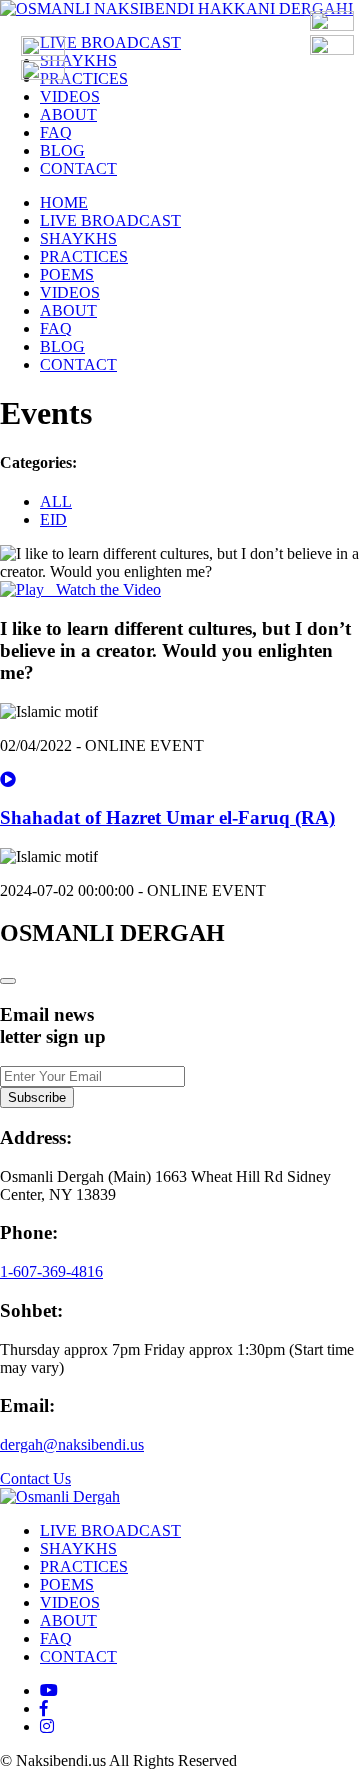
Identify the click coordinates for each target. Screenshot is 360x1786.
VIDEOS (70, 96)
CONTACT (78, 168)
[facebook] (44, 1708)
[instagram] (47, 1726)
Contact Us (35, 1478)
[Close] (8, 981)
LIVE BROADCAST (110, 42)
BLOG (62, 150)
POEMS (67, 274)
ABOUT (68, 114)
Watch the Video (102, 589)
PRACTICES (84, 78)
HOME (64, 202)
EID (53, 519)
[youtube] (49, 1690)
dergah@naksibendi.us (72, 1444)
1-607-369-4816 (51, 1271)
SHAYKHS (78, 60)
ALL (56, 501)
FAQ (56, 132)
